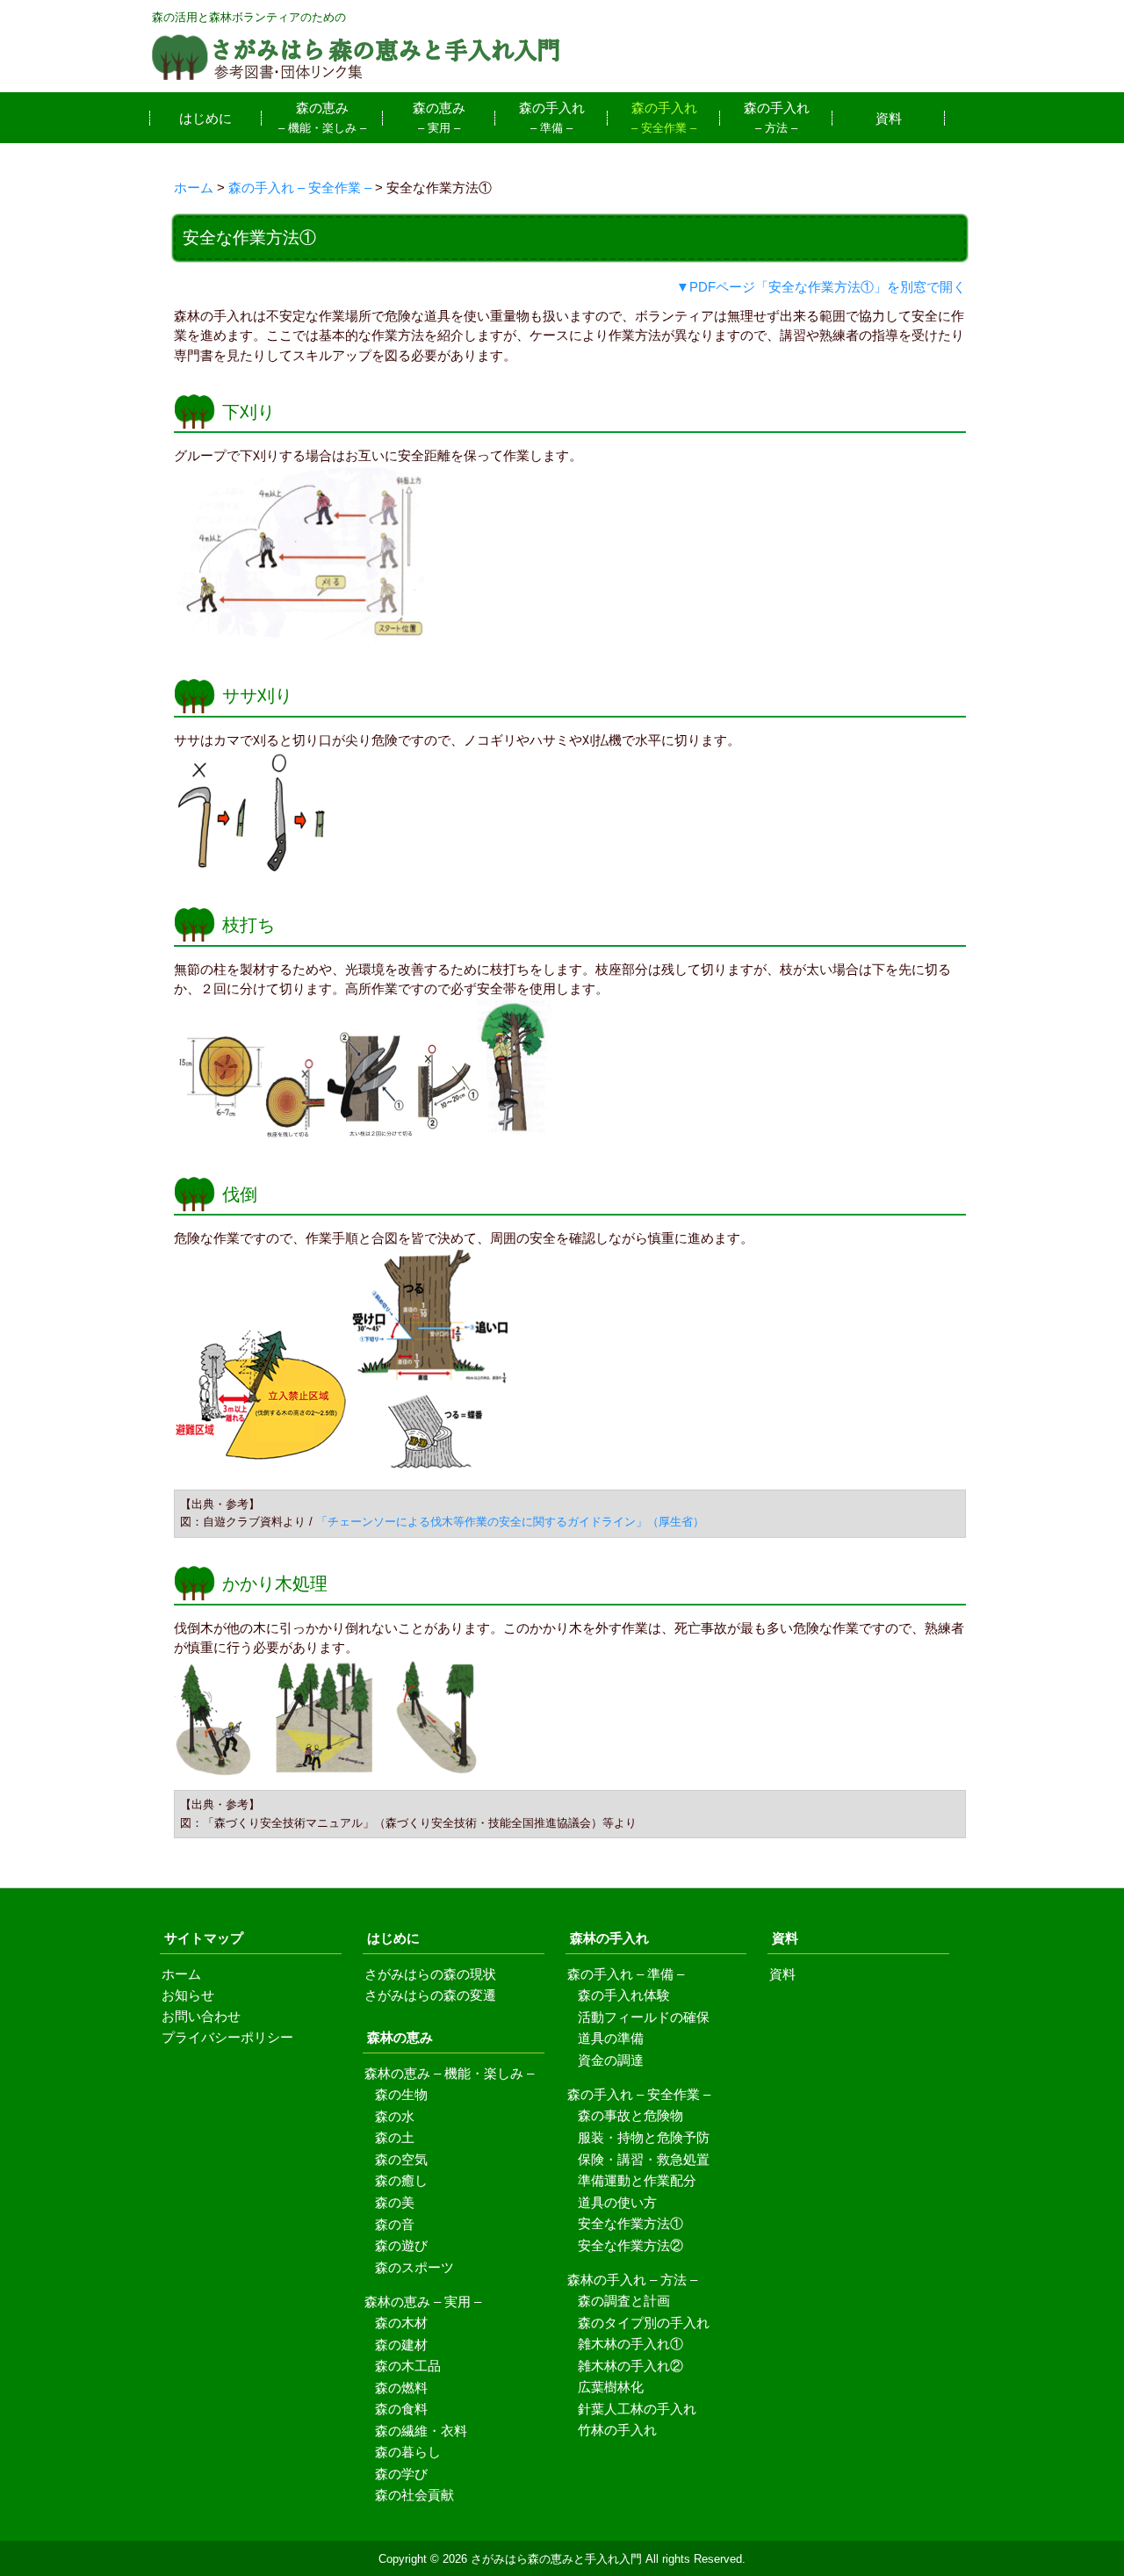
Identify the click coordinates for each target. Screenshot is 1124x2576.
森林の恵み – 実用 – (423, 2302)
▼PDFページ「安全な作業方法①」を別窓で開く (821, 287)
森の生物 (401, 2094)
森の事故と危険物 (630, 2115)
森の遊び (401, 2245)
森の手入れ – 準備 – (626, 1974)
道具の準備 (611, 2038)
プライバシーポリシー (227, 2038)
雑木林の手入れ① (630, 2344)
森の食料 (401, 2409)
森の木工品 (408, 2366)
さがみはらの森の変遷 (430, 1995)
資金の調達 (611, 2060)
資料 (782, 1974)
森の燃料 (401, 2388)
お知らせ (188, 1995)
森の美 (395, 2202)
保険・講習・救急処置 (644, 2159)
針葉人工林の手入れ (637, 2409)
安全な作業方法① (630, 2223)
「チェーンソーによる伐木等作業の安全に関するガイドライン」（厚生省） (510, 1522)
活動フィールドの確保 (644, 2017)
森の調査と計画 (624, 2301)
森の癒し (401, 2180)
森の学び (401, 2474)
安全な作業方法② (630, 2245)
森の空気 (401, 2159)
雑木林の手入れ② (630, 2366)
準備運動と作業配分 (637, 2180)
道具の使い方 (617, 2202)
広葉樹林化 (611, 2387)
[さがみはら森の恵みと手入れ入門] (356, 76)
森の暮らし (408, 2452)
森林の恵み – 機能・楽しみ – (449, 2074)
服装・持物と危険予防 (644, 2137)
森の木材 (401, 2323)
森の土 (395, 2137)
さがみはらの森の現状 (430, 1974)
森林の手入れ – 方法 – (632, 2280)
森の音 (395, 2224)
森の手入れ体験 (624, 1995)
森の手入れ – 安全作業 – (639, 2095)
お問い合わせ (201, 2017)
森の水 (395, 2116)
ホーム (181, 1974)
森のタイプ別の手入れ (644, 2323)
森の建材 (401, 2345)
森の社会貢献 (414, 2495)
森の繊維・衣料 (421, 2431)
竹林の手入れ (617, 2430)
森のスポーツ (414, 2267)
